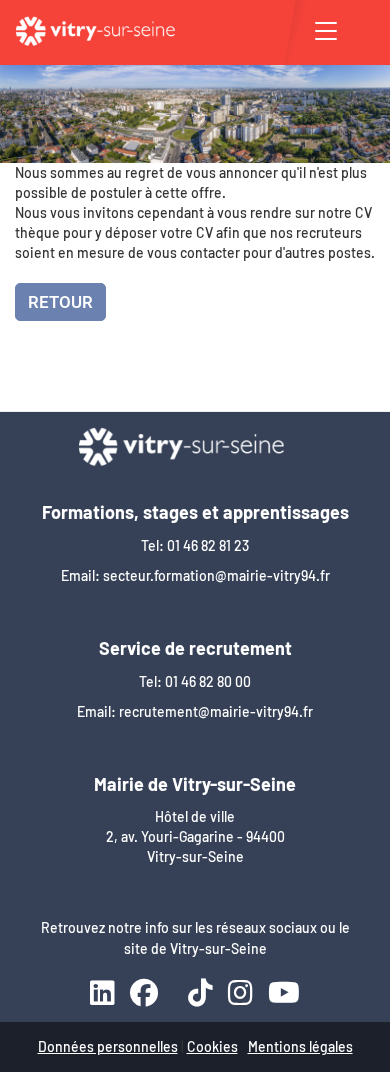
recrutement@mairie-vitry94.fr (216, 711)
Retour (60, 302)
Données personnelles (108, 1046)
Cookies (212, 1046)
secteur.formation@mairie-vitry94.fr (216, 575)
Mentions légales (300, 1046)
